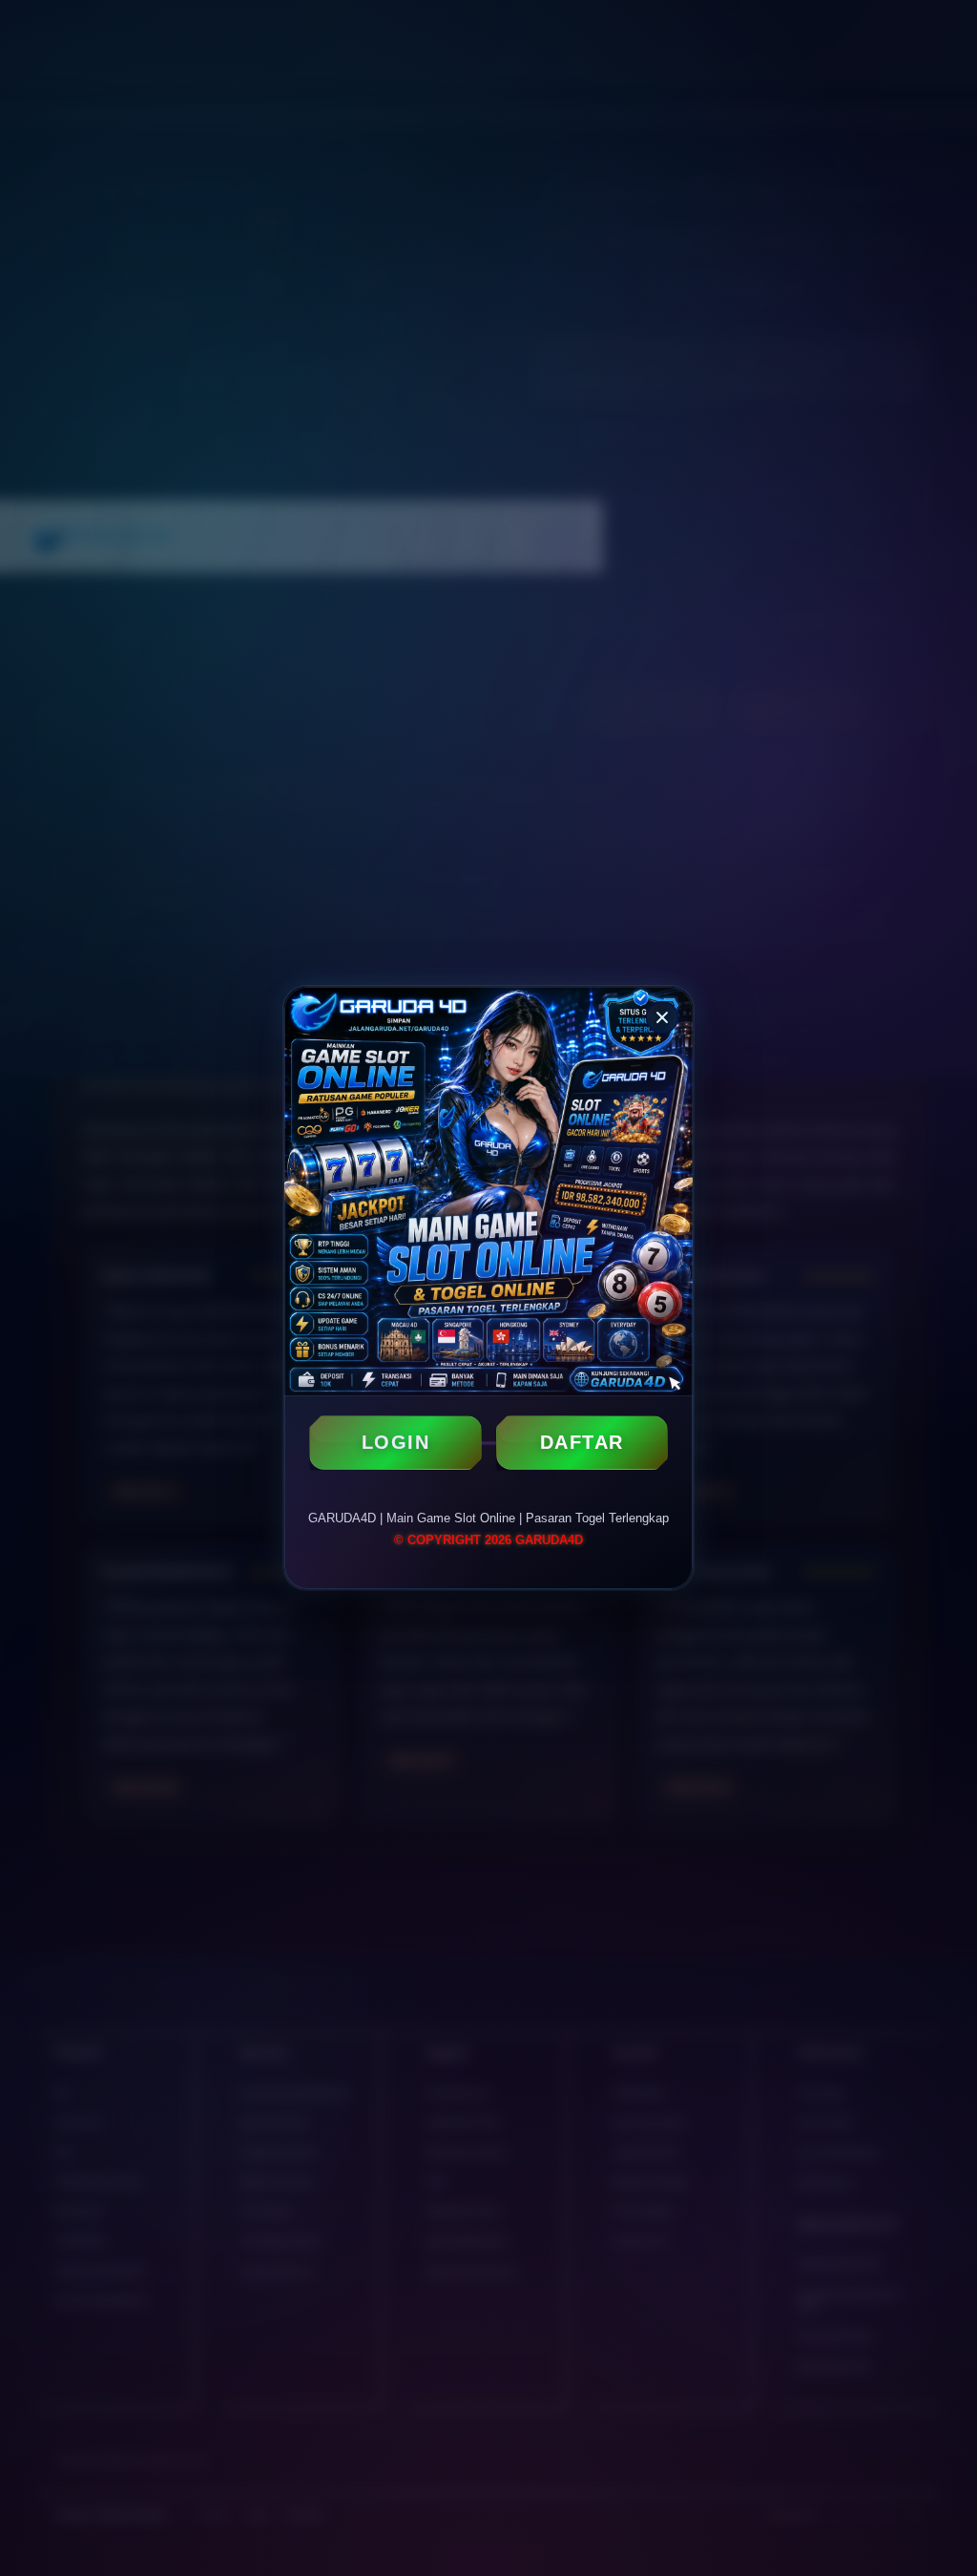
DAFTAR (582, 1442)
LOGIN (396, 1442)
